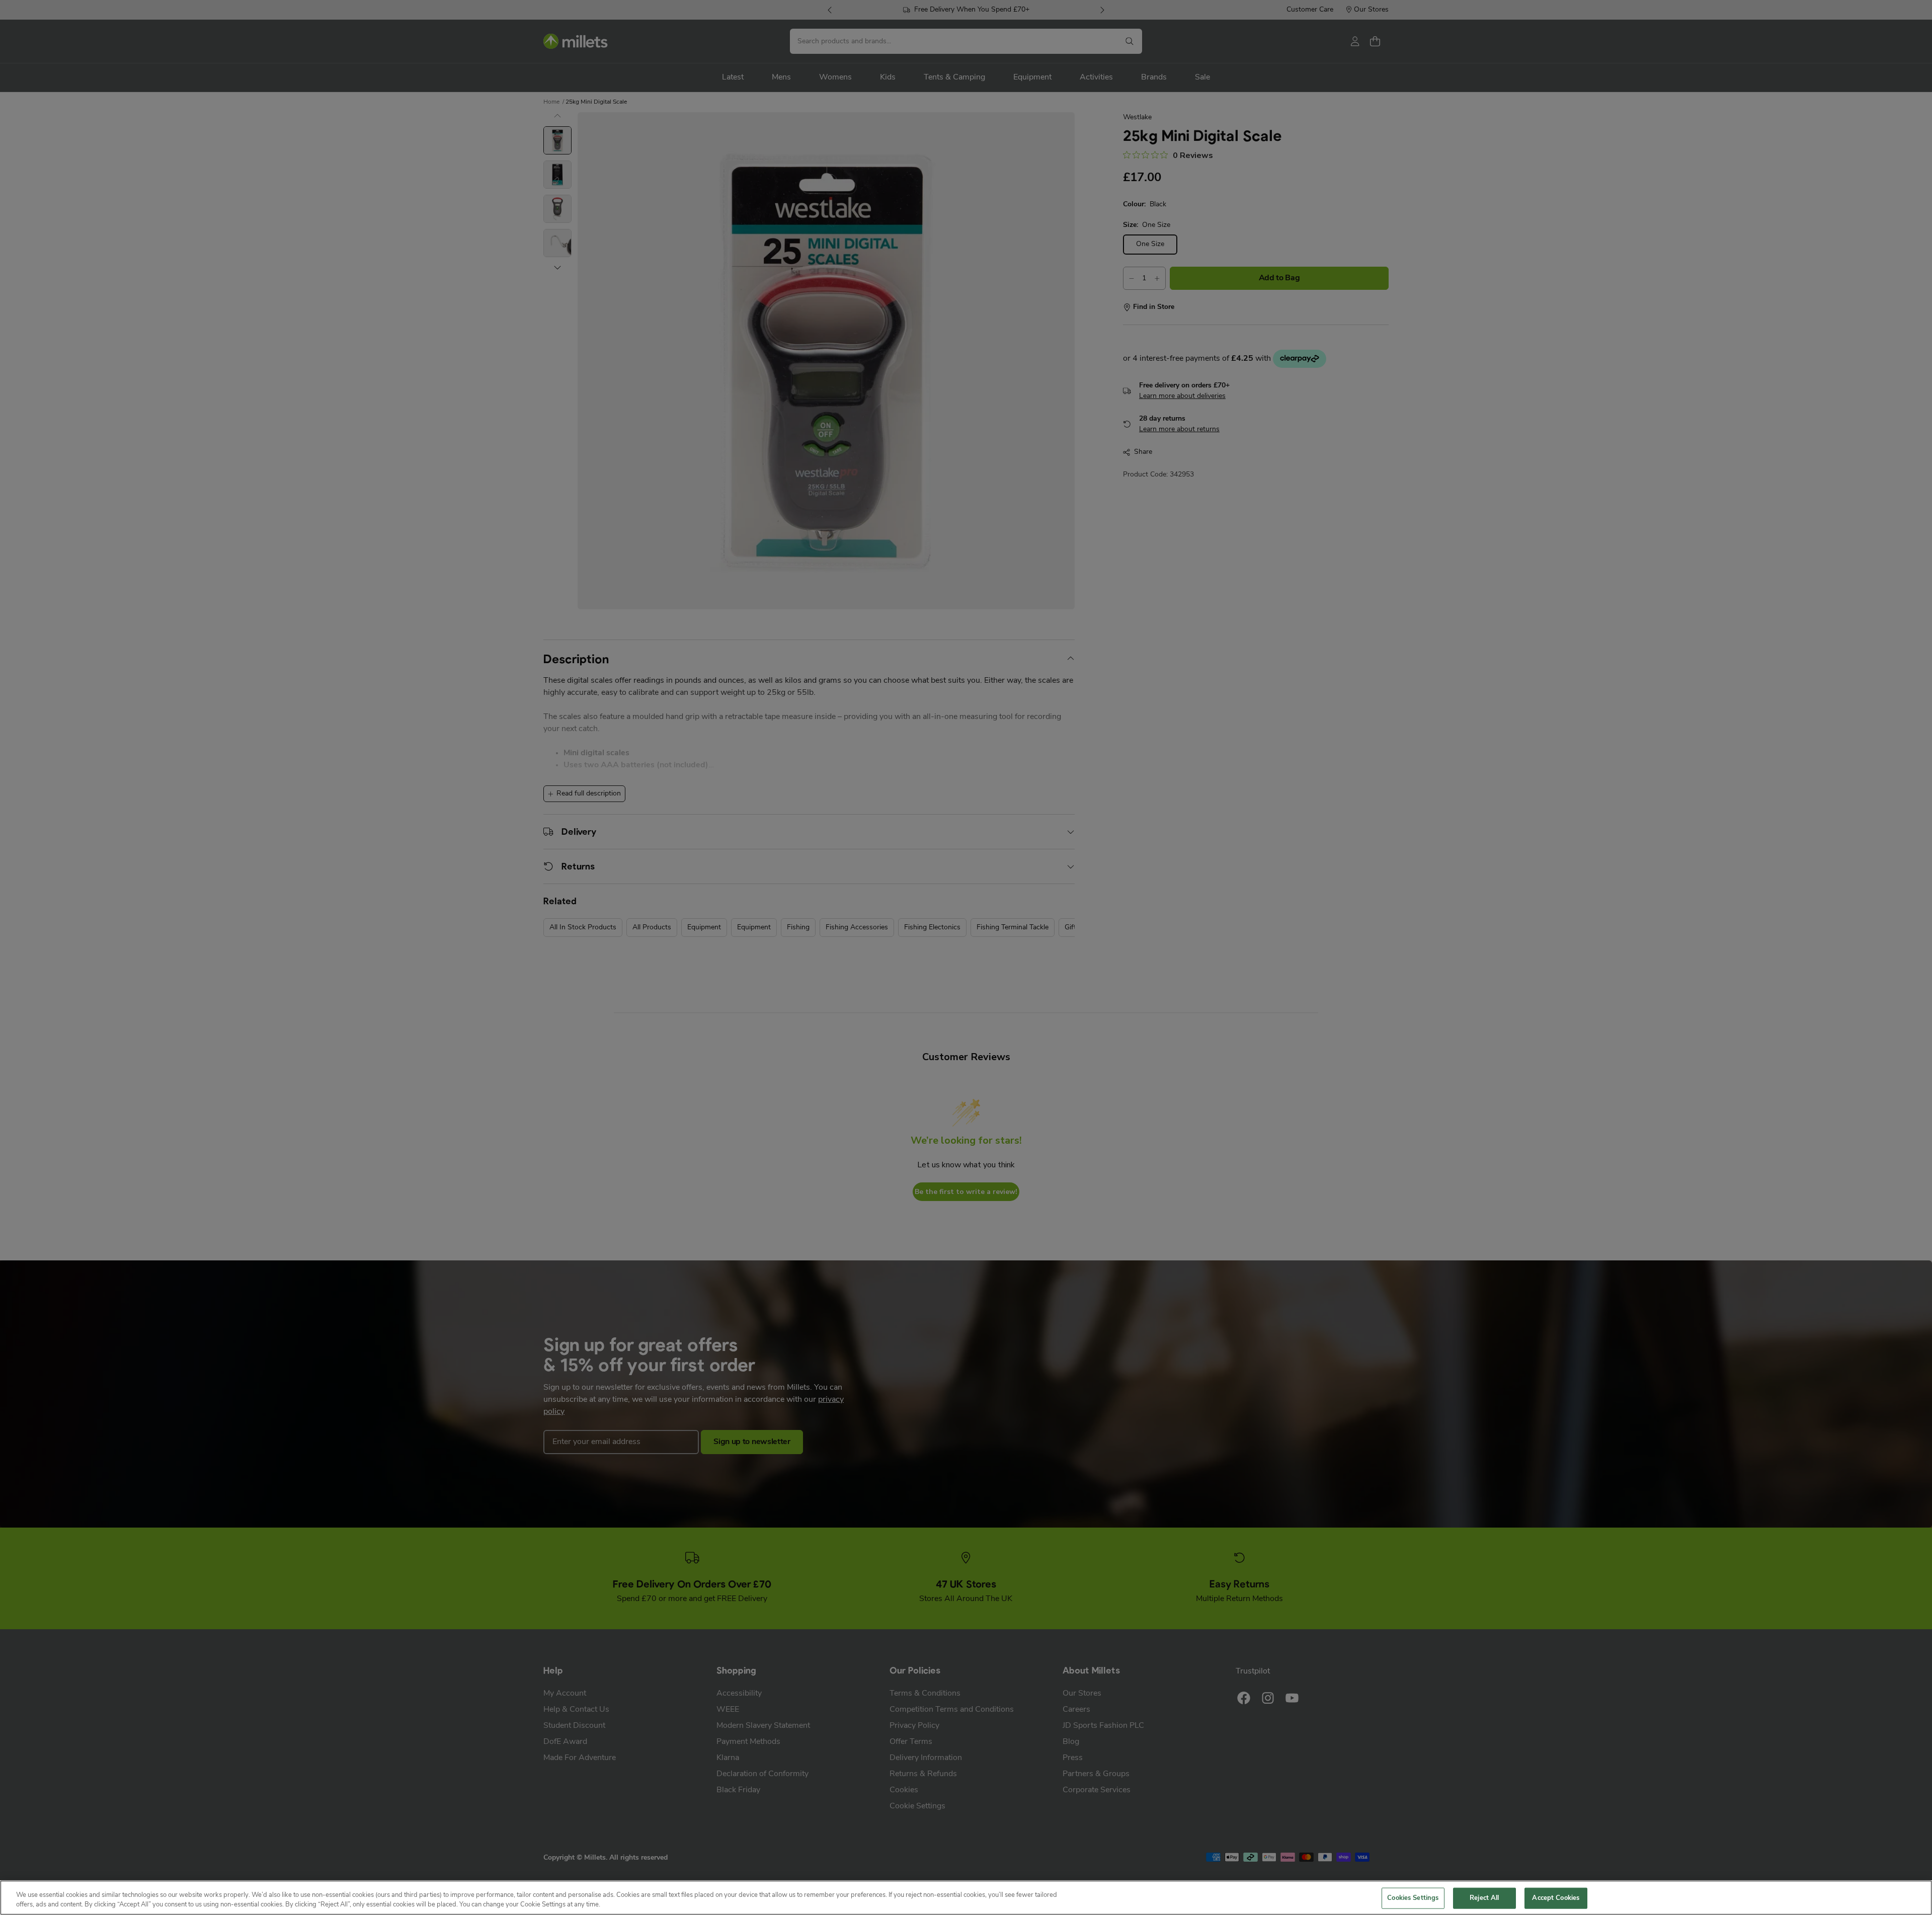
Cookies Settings (1413, 1898)
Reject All (1484, 1898)
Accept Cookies (1556, 1898)
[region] (966, 1898)
